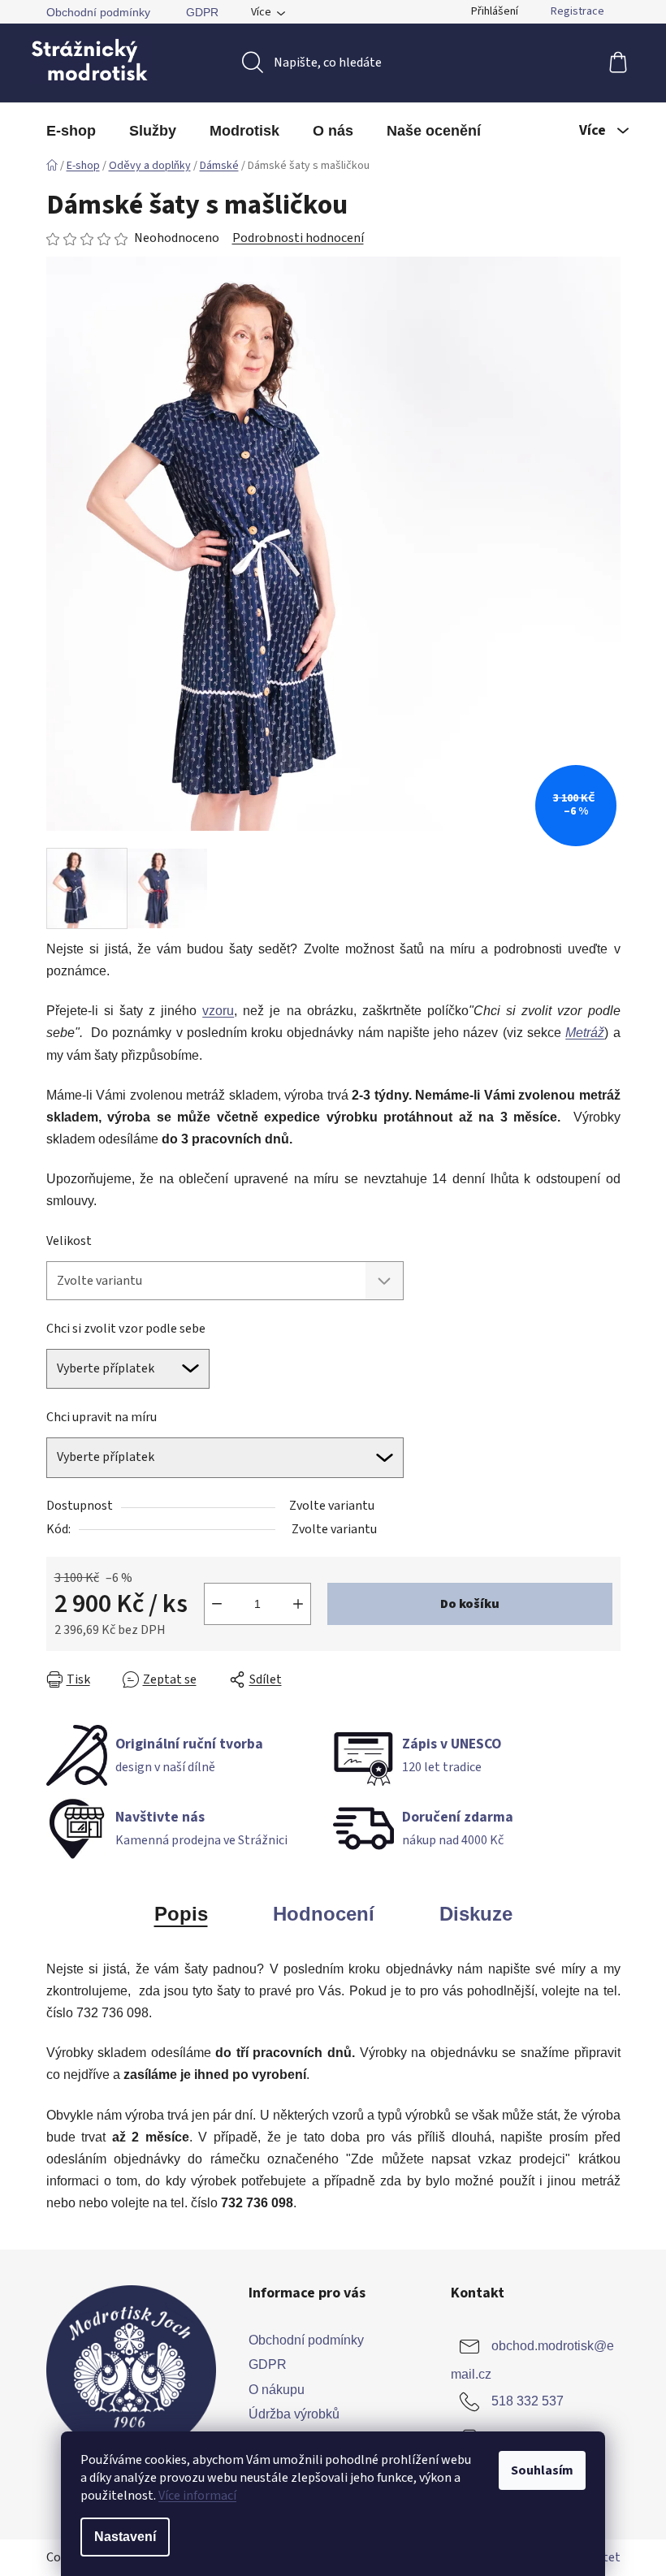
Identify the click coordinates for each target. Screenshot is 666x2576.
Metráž (585, 1033)
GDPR (202, 12)
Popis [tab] (181, 1914)
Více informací (197, 2496)
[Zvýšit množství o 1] (298, 1604)
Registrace (577, 11)
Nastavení (125, 2537)
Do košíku (470, 1604)
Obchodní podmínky (98, 12)
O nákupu (277, 2390)
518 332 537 (528, 2402)
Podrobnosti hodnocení (298, 238)
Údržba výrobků (294, 2414)
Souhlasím (542, 2470)
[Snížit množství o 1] (217, 1604)
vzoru (218, 1011)
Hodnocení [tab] (324, 1914)
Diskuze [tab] (476, 1914)
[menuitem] (71, 131)
